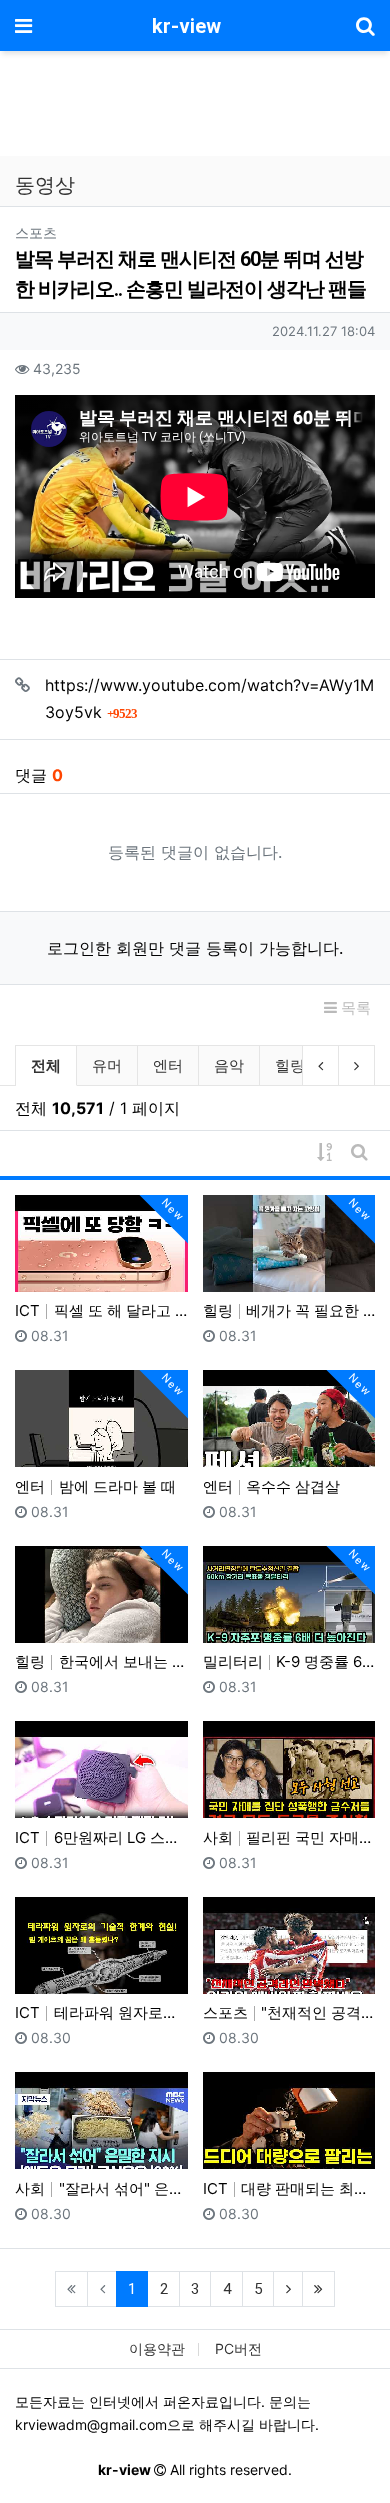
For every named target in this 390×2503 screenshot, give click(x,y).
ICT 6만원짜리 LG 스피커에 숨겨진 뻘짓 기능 (101, 1837)
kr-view (186, 26)
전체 (46, 1065)
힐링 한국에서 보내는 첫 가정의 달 (101, 1661)
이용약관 (157, 2348)
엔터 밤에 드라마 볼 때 (95, 1486)
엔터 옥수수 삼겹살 (272, 1486)
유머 (107, 1065)
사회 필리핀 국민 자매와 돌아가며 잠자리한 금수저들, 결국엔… (289, 1837)
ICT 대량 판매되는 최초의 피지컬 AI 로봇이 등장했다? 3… (289, 2188)
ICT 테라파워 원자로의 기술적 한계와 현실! (101, 2012)
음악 (229, 1065)
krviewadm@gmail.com (91, 2424)
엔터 (168, 1065)
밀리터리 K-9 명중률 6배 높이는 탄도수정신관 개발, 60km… (289, 1661)
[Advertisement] (195, 106)
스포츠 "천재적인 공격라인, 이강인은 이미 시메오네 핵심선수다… (289, 2012)
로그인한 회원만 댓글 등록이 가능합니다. (195, 948)
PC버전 (238, 2348)
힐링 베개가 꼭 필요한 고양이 (289, 1310)
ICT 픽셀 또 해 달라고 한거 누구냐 (101, 1310)
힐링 (290, 1065)
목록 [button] (354, 1007)
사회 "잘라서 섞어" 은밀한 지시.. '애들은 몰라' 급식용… (101, 2188)
